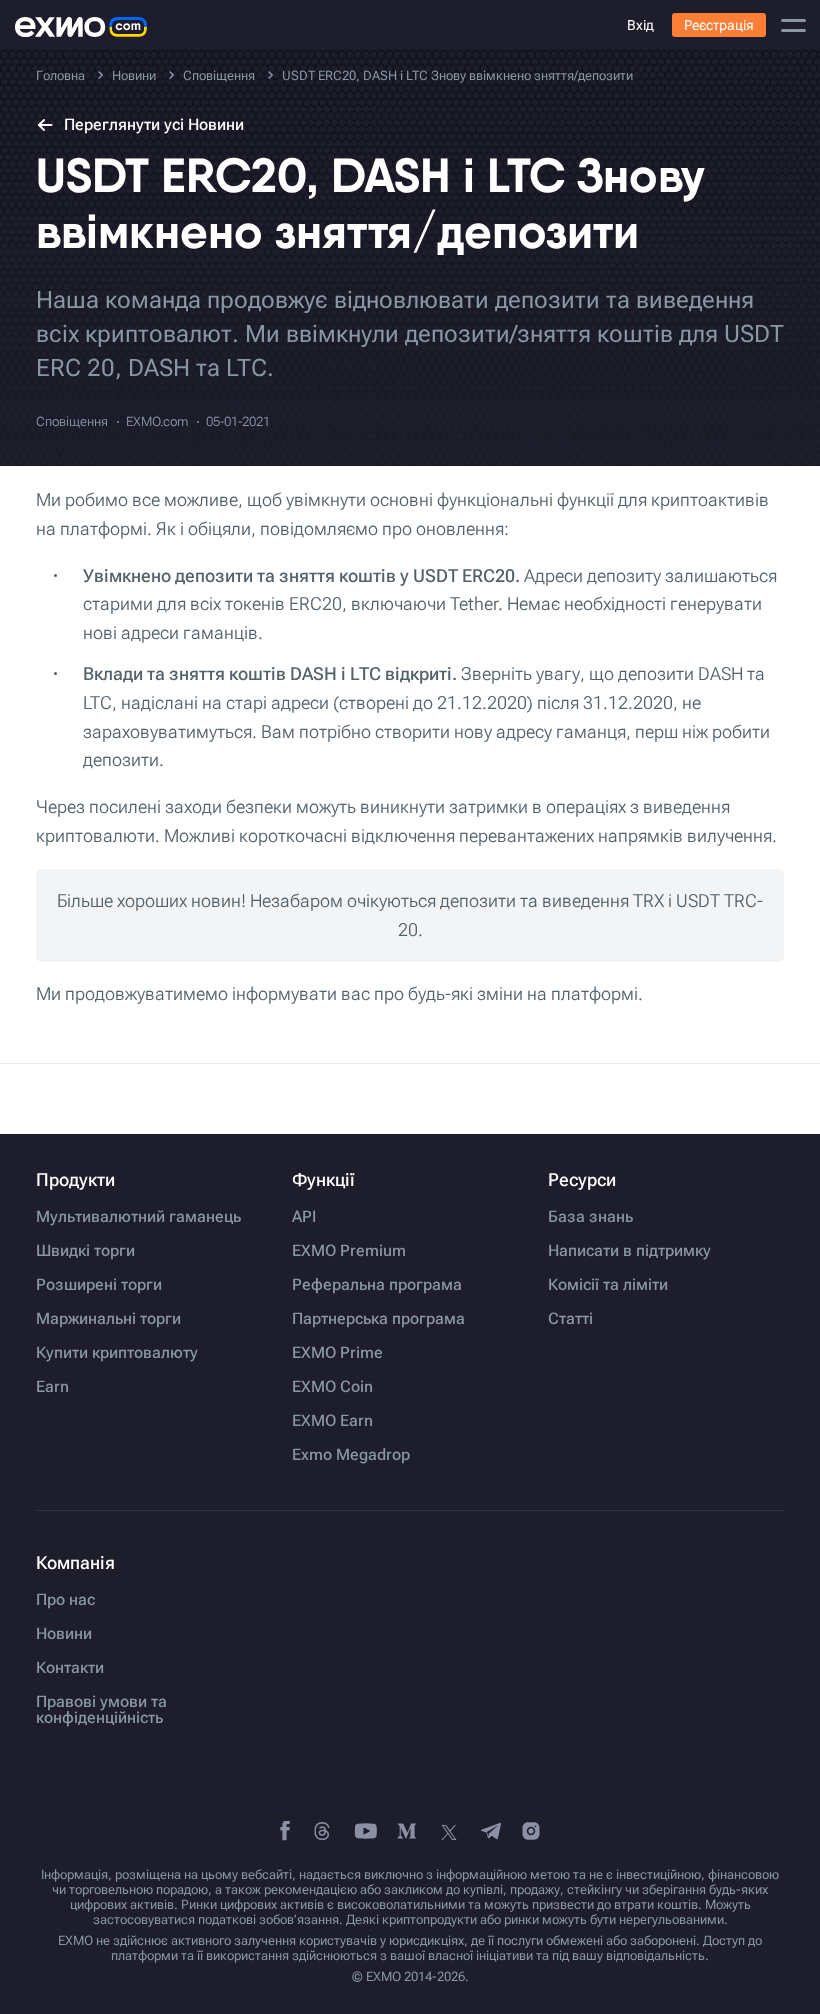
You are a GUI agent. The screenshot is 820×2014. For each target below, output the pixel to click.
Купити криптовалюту (117, 1353)
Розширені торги (99, 1285)
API (304, 1217)
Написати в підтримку (629, 1251)
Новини (64, 1634)
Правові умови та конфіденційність (101, 1710)
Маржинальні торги (108, 1319)
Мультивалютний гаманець (138, 1217)
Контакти (70, 1668)
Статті (570, 1319)
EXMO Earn (332, 1421)
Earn (52, 1387)
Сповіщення (72, 421)
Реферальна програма (377, 1285)
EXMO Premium (349, 1251)
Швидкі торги (85, 1251)
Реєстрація (719, 25)
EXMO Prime (337, 1353)
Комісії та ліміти (608, 1285)
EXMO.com (157, 421)
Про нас (65, 1600)
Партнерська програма (378, 1319)
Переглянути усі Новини (154, 124)
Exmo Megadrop (351, 1455)
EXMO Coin (332, 1387)
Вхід (640, 25)
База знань (590, 1217)
